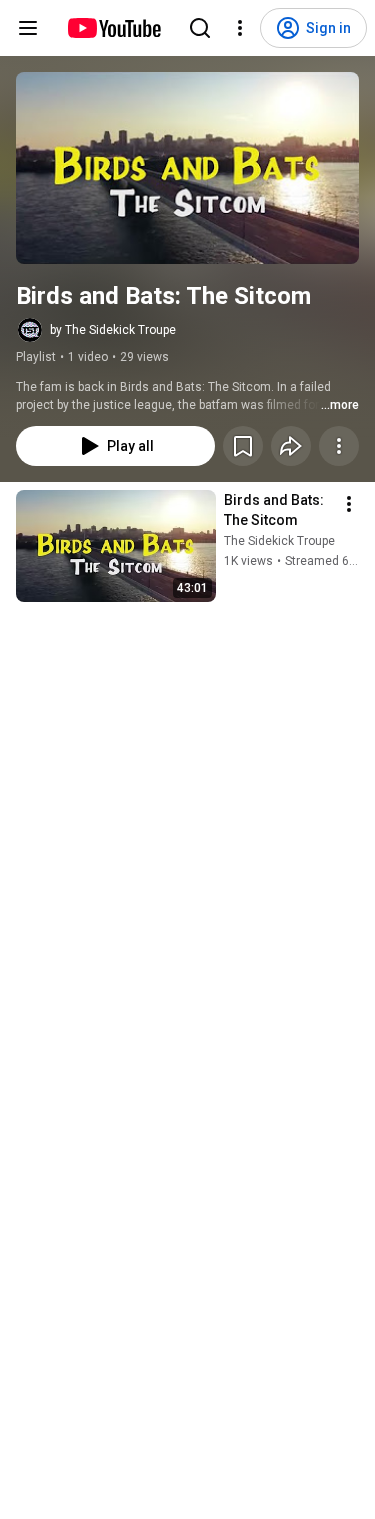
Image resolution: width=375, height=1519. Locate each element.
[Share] (291, 446)
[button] (187, 168)
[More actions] (339, 446)
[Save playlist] (243, 446)
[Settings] (240, 28)
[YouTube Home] (113, 28)
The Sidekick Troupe (279, 541)
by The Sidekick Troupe (113, 330)
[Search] (200, 28)
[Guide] (28, 28)
